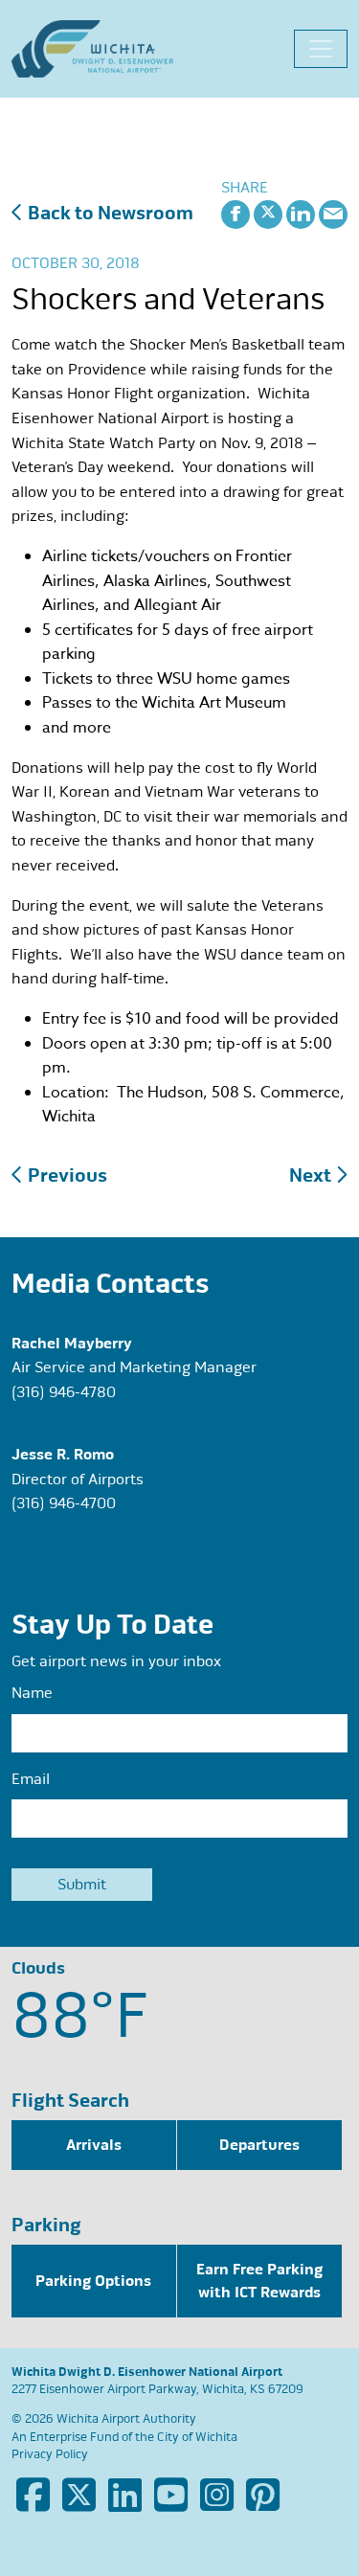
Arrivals (94, 2145)
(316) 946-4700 (64, 1503)
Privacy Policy (50, 2454)
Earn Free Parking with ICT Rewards (259, 2281)
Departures (259, 2145)
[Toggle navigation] (321, 49)
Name (32, 1693)
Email (31, 1779)
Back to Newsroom (109, 213)
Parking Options (93, 2281)
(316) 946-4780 (64, 1392)
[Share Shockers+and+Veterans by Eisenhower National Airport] (333, 213)
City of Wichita (197, 2437)
